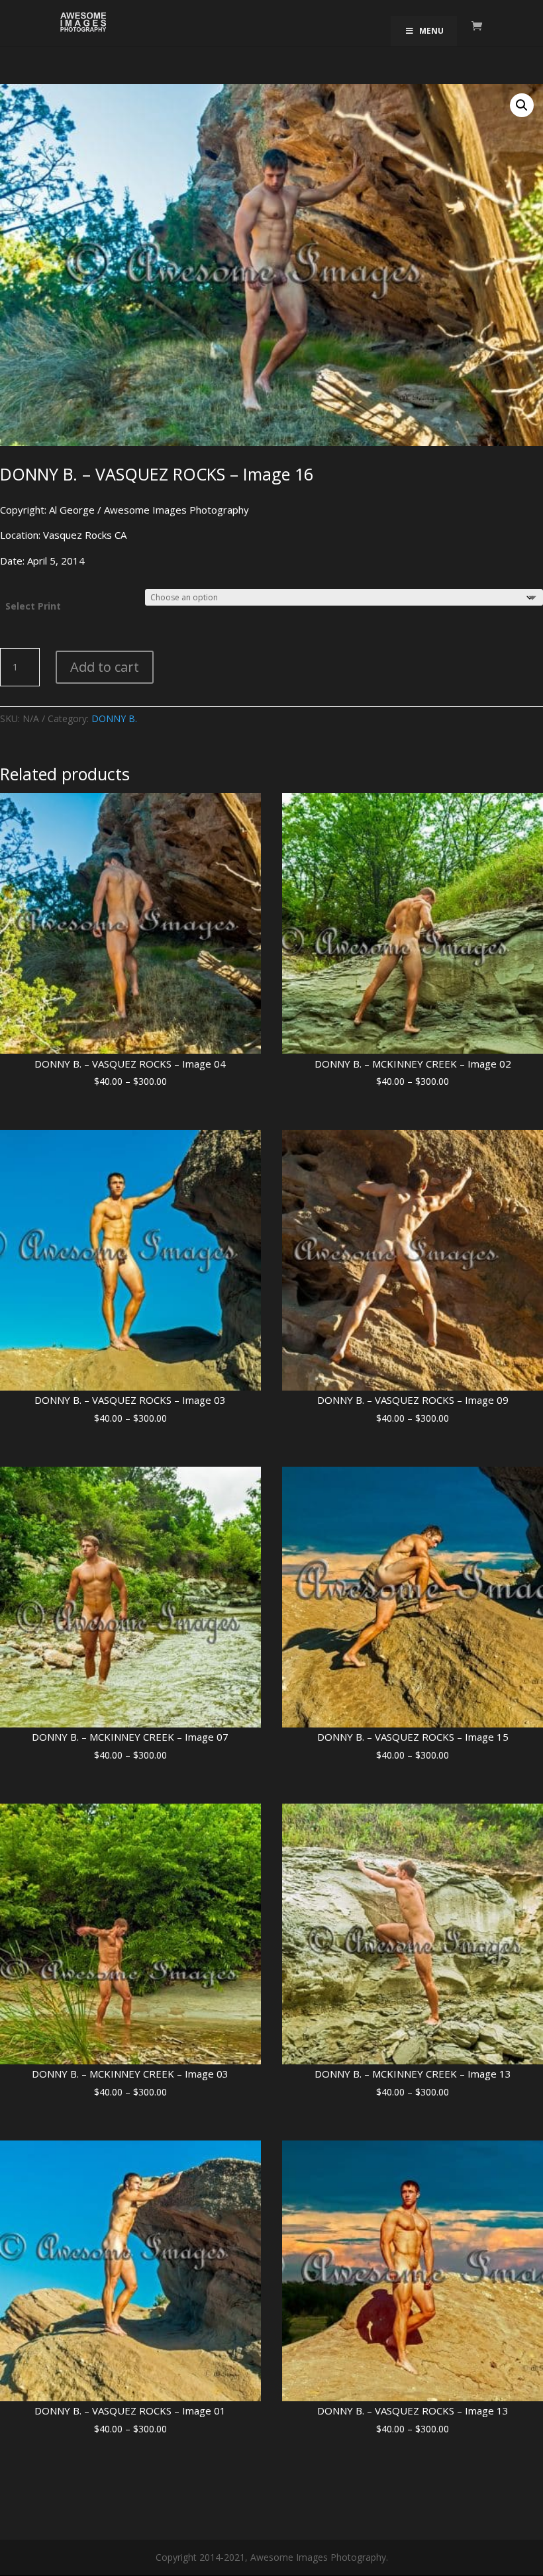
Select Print (33, 606)
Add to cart (105, 667)
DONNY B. (114, 718)
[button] (522, 105)
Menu (431, 31)
